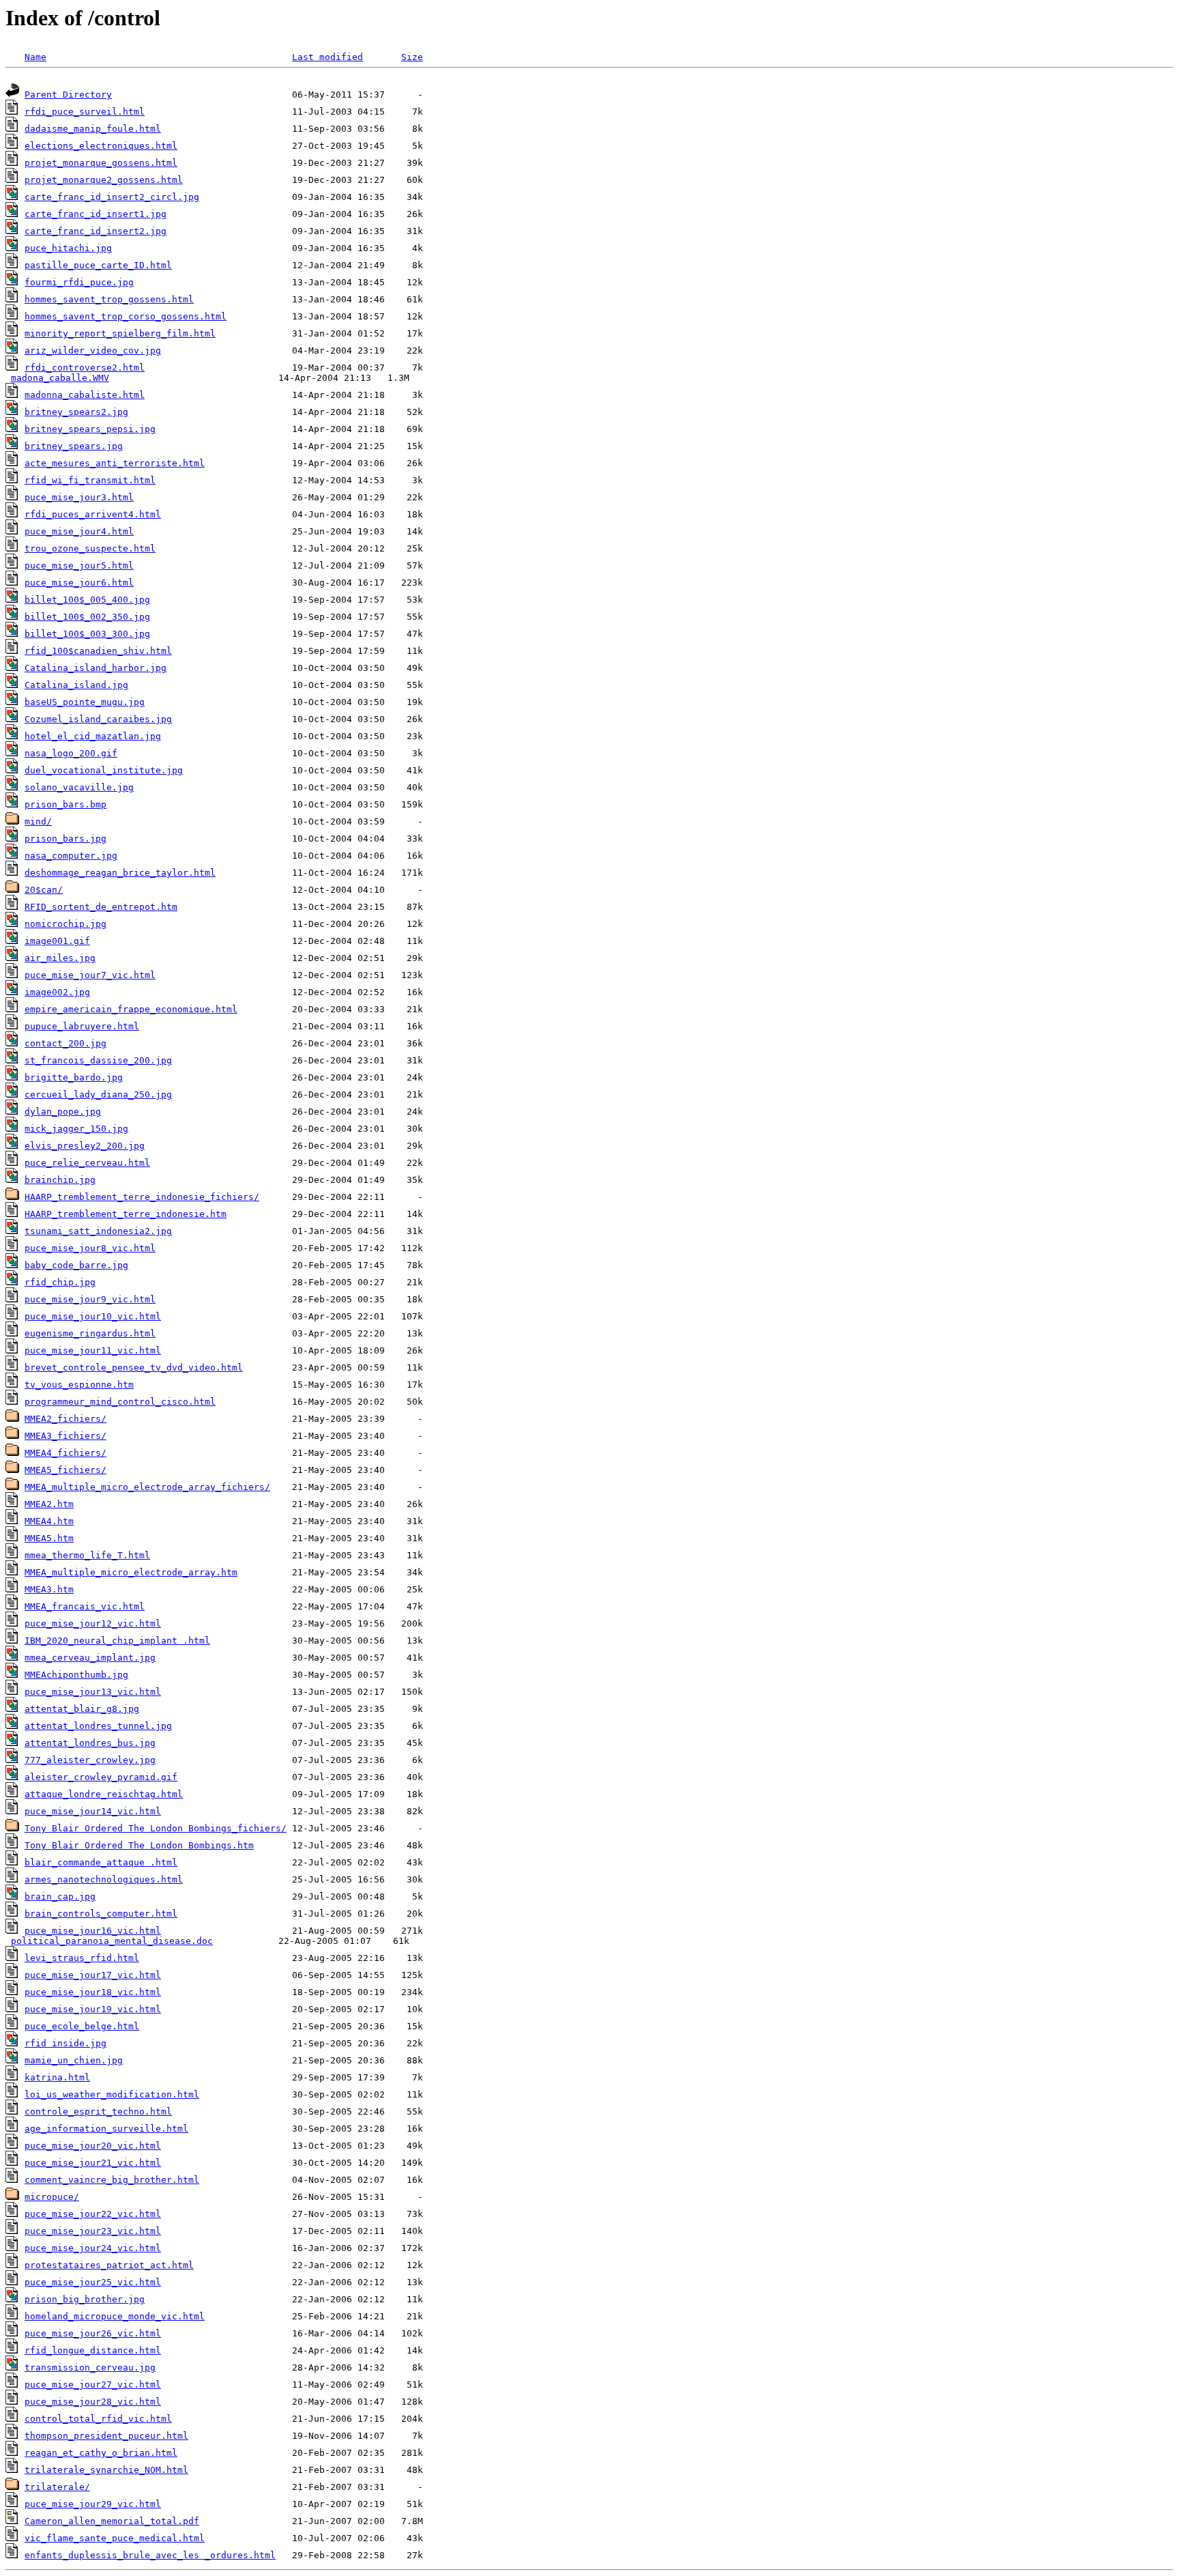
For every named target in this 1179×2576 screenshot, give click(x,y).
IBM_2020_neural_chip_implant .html (117, 1641)
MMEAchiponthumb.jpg (76, 1675)
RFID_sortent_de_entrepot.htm (101, 907)
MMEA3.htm (49, 1589)
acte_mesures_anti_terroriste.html (115, 463)
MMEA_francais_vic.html (85, 1606)
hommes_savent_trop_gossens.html (109, 299)
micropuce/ (52, 2197)
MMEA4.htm (49, 1521)
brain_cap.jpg (60, 1897)
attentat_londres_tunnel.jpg (98, 1726)
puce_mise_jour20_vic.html (93, 2146)
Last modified (327, 57)
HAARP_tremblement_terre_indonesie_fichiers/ (142, 1197)
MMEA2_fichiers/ (65, 1419)
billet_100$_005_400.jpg (87, 600)
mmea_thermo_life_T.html (87, 1555)
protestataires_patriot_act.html (109, 2265)
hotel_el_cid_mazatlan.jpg (93, 736)
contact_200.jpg (65, 1043)
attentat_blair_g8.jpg (82, 1709)
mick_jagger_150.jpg (76, 1129)
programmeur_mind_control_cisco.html (120, 1402)
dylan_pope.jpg (63, 1112)
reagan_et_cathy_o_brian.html (101, 2453)
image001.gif (57, 941)
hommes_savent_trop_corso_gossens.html (126, 316)
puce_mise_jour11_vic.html (93, 1350)
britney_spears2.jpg (76, 412)
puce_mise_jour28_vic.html (93, 2402)
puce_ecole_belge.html (82, 2026)
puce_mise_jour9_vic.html (90, 1299)
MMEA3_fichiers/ (65, 1436)
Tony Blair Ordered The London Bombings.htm (139, 1845)
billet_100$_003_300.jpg (87, 634)
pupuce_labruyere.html (82, 1026)
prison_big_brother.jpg (85, 2299)
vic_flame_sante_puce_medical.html (115, 2538)
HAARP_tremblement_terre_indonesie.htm (126, 1214)
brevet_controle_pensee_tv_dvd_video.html (134, 1368)
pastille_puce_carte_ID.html (98, 265)
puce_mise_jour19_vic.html (93, 2009)
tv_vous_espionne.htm (79, 1385)
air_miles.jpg (60, 958)
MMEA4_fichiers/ (65, 1453)
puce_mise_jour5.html (79, 566)
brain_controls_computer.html (101, 1914)
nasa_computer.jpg (71, 856)
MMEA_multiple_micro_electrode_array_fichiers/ (147, 1487)
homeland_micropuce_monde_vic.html (115, 2316)
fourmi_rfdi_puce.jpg (79, 282)
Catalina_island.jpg (76, 685)
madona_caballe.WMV (60, 378)
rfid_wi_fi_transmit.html (90, 480)
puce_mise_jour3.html (79, 497)
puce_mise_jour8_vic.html (90, 1248)
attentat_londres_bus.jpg (90, 1743)
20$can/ (44, 890)
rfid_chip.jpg (60, 1282)
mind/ (38, 821)
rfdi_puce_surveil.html (85, 112)
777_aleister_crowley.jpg (90, 1760)
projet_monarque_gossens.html (101, 163)
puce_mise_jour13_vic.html (93, 1692)
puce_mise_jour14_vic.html (93, 1811)
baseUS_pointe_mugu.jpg (85, 702)
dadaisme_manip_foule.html (93, 129)
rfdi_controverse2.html (85, 368)
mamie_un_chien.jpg (74, 2060)
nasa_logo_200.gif (71, 753)
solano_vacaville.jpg (79, 787)
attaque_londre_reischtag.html (104, 1794)
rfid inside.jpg (65, 2043)
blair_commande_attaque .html (101, 1862)
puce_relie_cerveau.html (87, 1163)
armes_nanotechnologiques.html (104, 1879)
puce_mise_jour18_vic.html (93, 1992)
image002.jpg (57, 992)
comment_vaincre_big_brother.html (112, 2180)
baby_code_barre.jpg (76, 1265)
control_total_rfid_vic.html (98, 2419)
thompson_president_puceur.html (106, 2436)
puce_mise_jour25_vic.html (93, 2282)
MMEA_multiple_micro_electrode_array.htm (131, 1572)
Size (412, 57)
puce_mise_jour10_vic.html (93, 1316)
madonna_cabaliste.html (85, 395)
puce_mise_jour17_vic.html (93, 1975)
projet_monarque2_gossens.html (104, 180)
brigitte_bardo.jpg (74, 1077)
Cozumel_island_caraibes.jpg (98, 719)
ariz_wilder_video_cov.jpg (93, 350)
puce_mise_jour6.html (79, 583)
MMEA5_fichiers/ (65, 1470)
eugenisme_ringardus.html (90, 1333)
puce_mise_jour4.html (79, 531)
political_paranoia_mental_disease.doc (112, 1941)
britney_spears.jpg (74, 446)
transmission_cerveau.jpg (90, 2367)
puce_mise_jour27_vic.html (93, 2385)
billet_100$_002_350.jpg (87, 617)
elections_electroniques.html (101, 146)
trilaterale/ (57, 2487)
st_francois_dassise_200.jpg (98, 1060)
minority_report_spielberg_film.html (120, 333)
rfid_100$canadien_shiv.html (98, 651)
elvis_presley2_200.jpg (85, 1146)
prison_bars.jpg (65, 839)
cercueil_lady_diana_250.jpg (98, 1094)
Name (35, 57)
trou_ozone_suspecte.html (90, 548)
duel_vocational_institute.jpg (104, 770)
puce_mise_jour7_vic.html (90, 975)
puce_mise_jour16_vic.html (93, 1931)
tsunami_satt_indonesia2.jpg (98, 1231)
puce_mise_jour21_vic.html (93, 2163)
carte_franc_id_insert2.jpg (96, 231)
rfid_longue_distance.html (93, 2350)
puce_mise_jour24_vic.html (93, 2248)
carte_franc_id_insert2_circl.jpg (112, 197)
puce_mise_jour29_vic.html (93, 2504)
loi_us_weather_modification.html (112, 2094)
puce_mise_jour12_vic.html (93, 1623)
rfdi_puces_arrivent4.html (93, 514)
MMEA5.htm (49, 1538)
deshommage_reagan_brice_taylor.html (120, 873)
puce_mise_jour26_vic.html (93, 2333)
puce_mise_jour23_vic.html (93, 2231)
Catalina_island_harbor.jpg (96, 668)
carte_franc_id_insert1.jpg (96, 214)
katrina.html (57, 2077)
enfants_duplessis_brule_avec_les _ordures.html (150, 2555)
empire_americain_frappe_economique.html (131, 1009)
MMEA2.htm (49, 1504)
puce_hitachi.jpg (68, 248)
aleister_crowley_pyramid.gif (101, 1777)
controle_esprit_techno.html (98, 2112)
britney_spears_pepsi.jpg (90, 429)
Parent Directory (68, 95)
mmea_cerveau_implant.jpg (90, 1658)
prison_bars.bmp (65, 804)
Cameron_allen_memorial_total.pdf (112, 2521)
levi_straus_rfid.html (82, 1958)
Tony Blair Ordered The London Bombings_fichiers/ (156, 1828)
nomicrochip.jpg (65, 924)
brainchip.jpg (60, 1180)
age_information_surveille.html (106, 2129)
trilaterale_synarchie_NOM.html (106, 2470)
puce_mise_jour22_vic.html (93, 2214)
